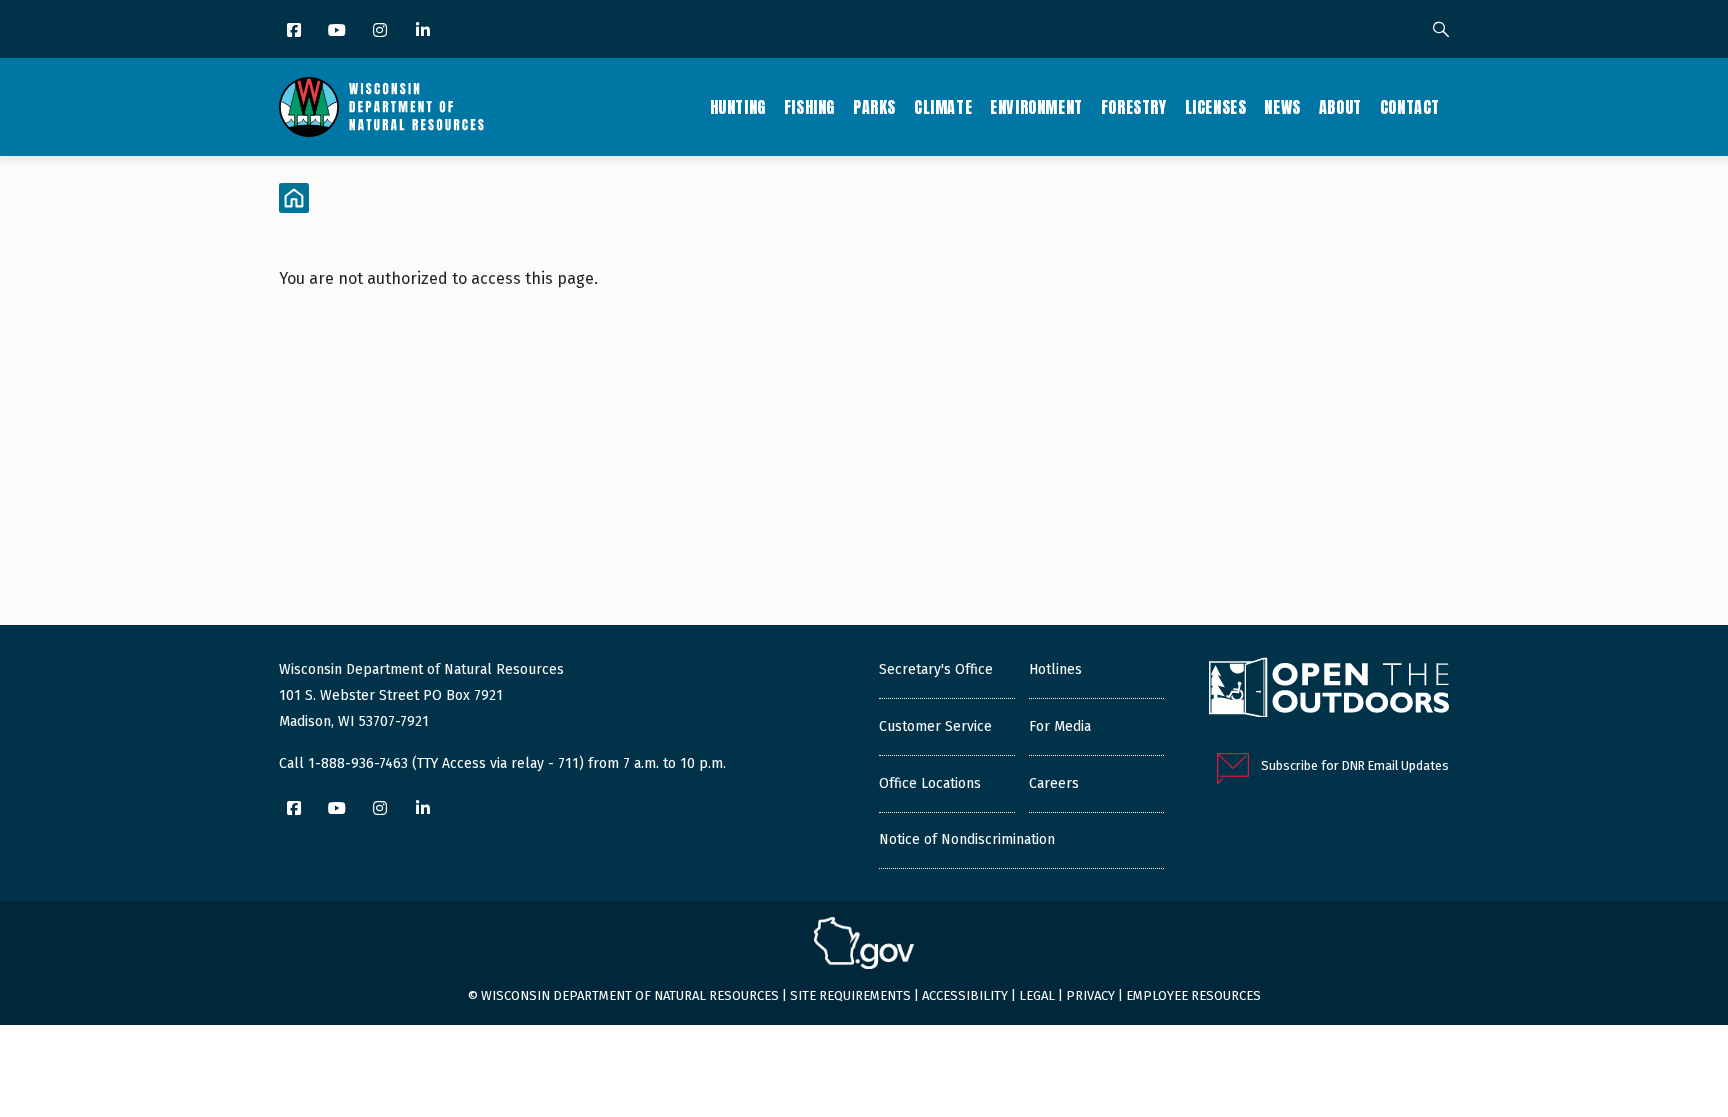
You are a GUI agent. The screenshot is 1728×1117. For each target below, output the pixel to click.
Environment (1036, 107)
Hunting (738, 107)
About (1340, 107)
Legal (1037, 995)
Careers (1054, 783)
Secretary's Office (936, 669)
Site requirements (850, 995)
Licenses (1216, 107)
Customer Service (935, 726)
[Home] (381, 107)
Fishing (809, 107)
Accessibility (965, 995)
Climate (943, 107)
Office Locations (930, 783)
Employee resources (1193, 995)
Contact (1410, 107)
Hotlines (1055, 669)
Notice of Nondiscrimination (967, 839)
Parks (874, 107)
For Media (1060, 726)
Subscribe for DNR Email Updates (1355, 765)
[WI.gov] (864, 946)
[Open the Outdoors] (1329, 690)
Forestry (1134, 107)
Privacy (1090, 995)
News (1282, 107)
